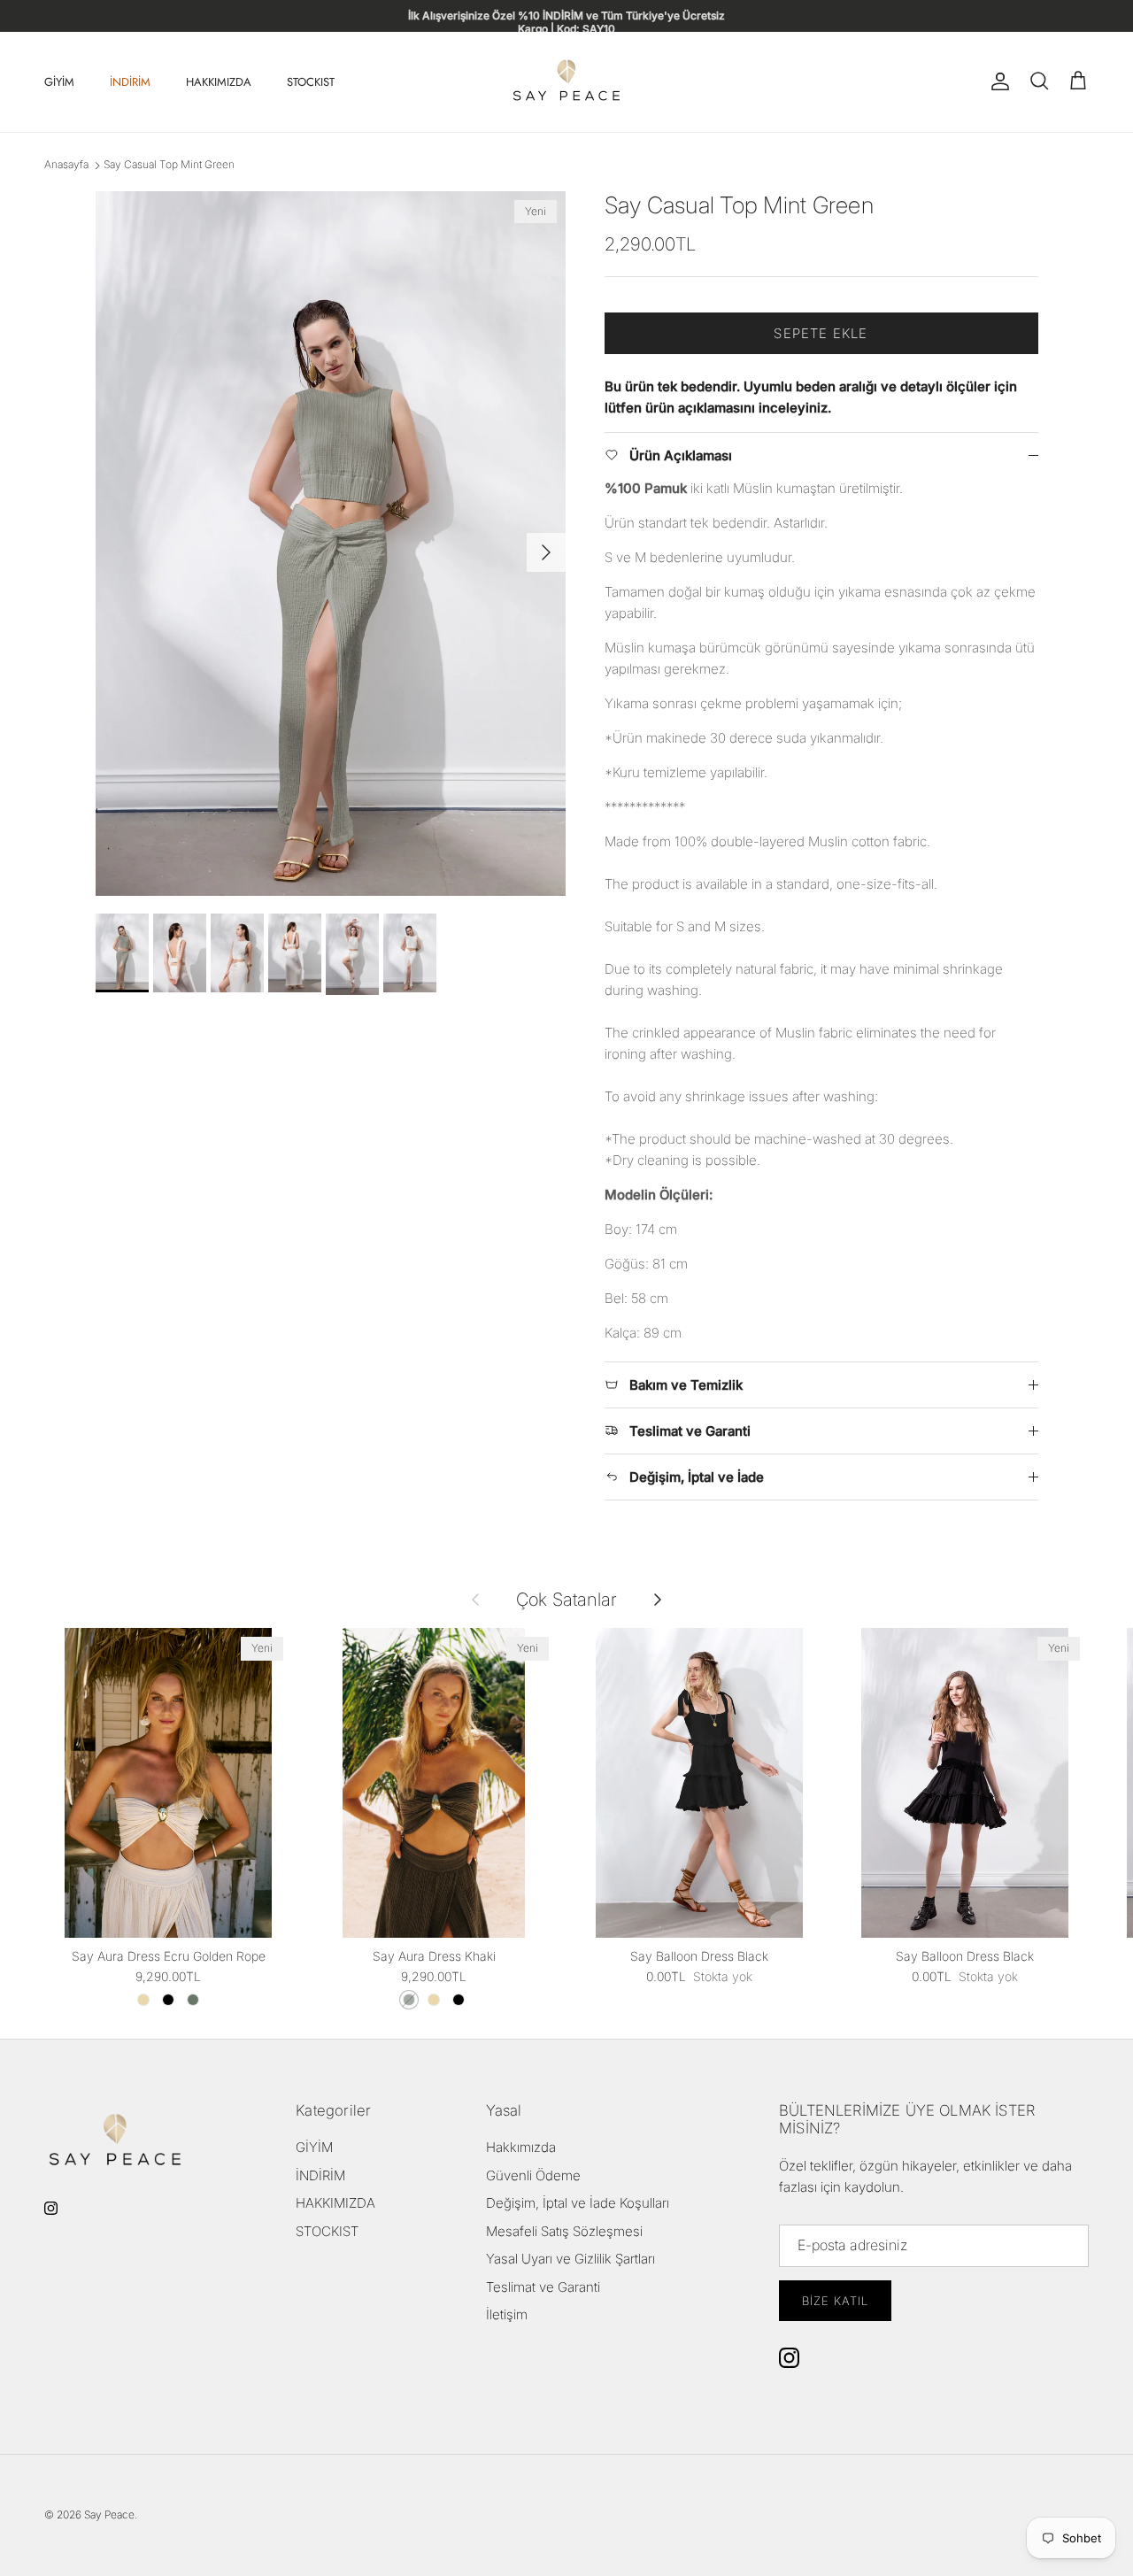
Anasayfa (66, 165)
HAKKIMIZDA (219, 82)
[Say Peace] (566, 82)
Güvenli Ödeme (533, 2175)
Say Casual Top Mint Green (169, 165)
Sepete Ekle (821, 333)
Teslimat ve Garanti (543, 2287)
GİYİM (59, 82)
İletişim (507, 2314)
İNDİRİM (130, 82)
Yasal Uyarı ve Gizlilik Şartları (570, 2259)
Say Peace (109, 2514)
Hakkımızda (521, 2147)
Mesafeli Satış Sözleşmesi (564, 2231)
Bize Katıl (835, 2301)
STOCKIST (311, 82)
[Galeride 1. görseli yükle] (331, 544)
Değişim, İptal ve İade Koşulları (578, 2203)
